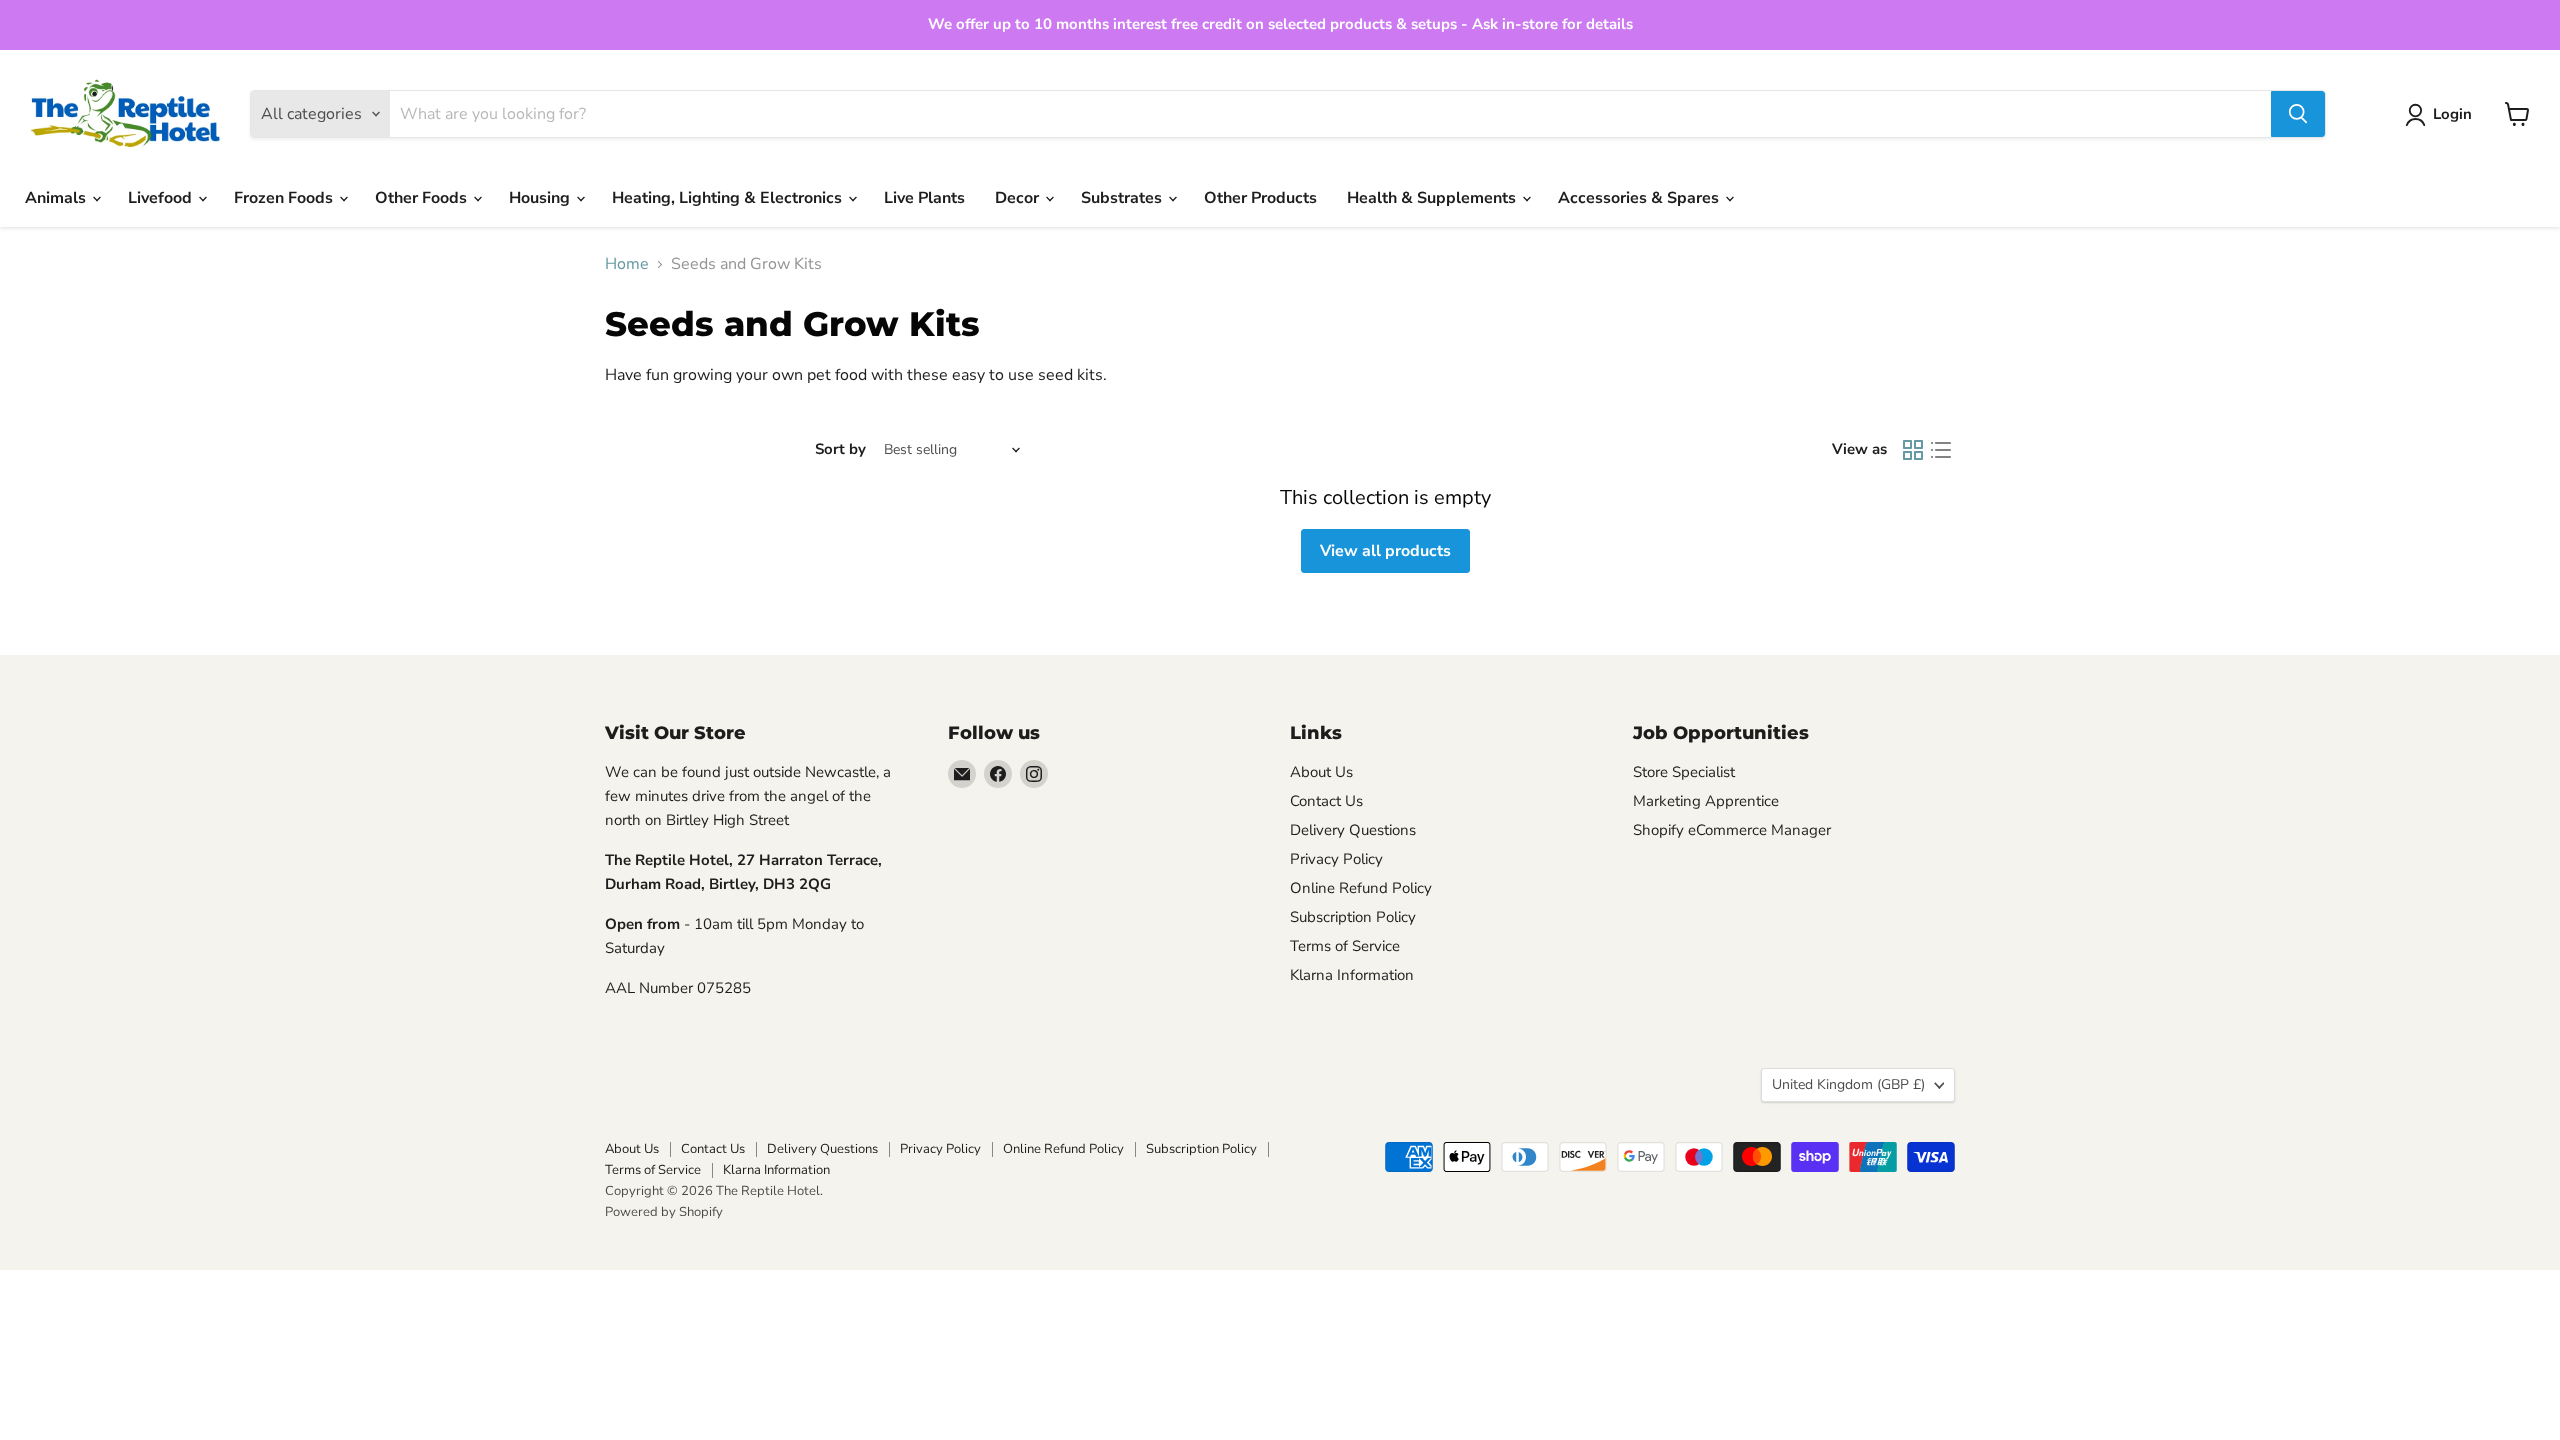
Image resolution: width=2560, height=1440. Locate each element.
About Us (1321, 772)
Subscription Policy (1353, 917)
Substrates (1123, 198)
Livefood (162, 198)
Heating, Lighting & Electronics (729, 198)
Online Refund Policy (1361, 888)
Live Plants (924, 198)
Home (627, 264)
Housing (541, 198)
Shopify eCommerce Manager (1732, 830)
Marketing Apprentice (1706, 801)
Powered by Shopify (664, 1212)
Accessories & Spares (1640, 198)
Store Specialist (1684, 772)
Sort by (840, 449)
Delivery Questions (1353, 830)
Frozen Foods (285, 198)
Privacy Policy (1336, 859)
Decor (1019, 198)
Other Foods (423, 198)
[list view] (1941, 450)
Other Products (1260, 198)
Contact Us (1326, 801)
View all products (1385, 551)
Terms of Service (1345, 946)
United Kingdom (1848, 1084)
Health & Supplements (1433, 198)
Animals (57, 198)
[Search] (2298, 114)
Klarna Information (1352, 975)
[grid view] (1913, 450)
